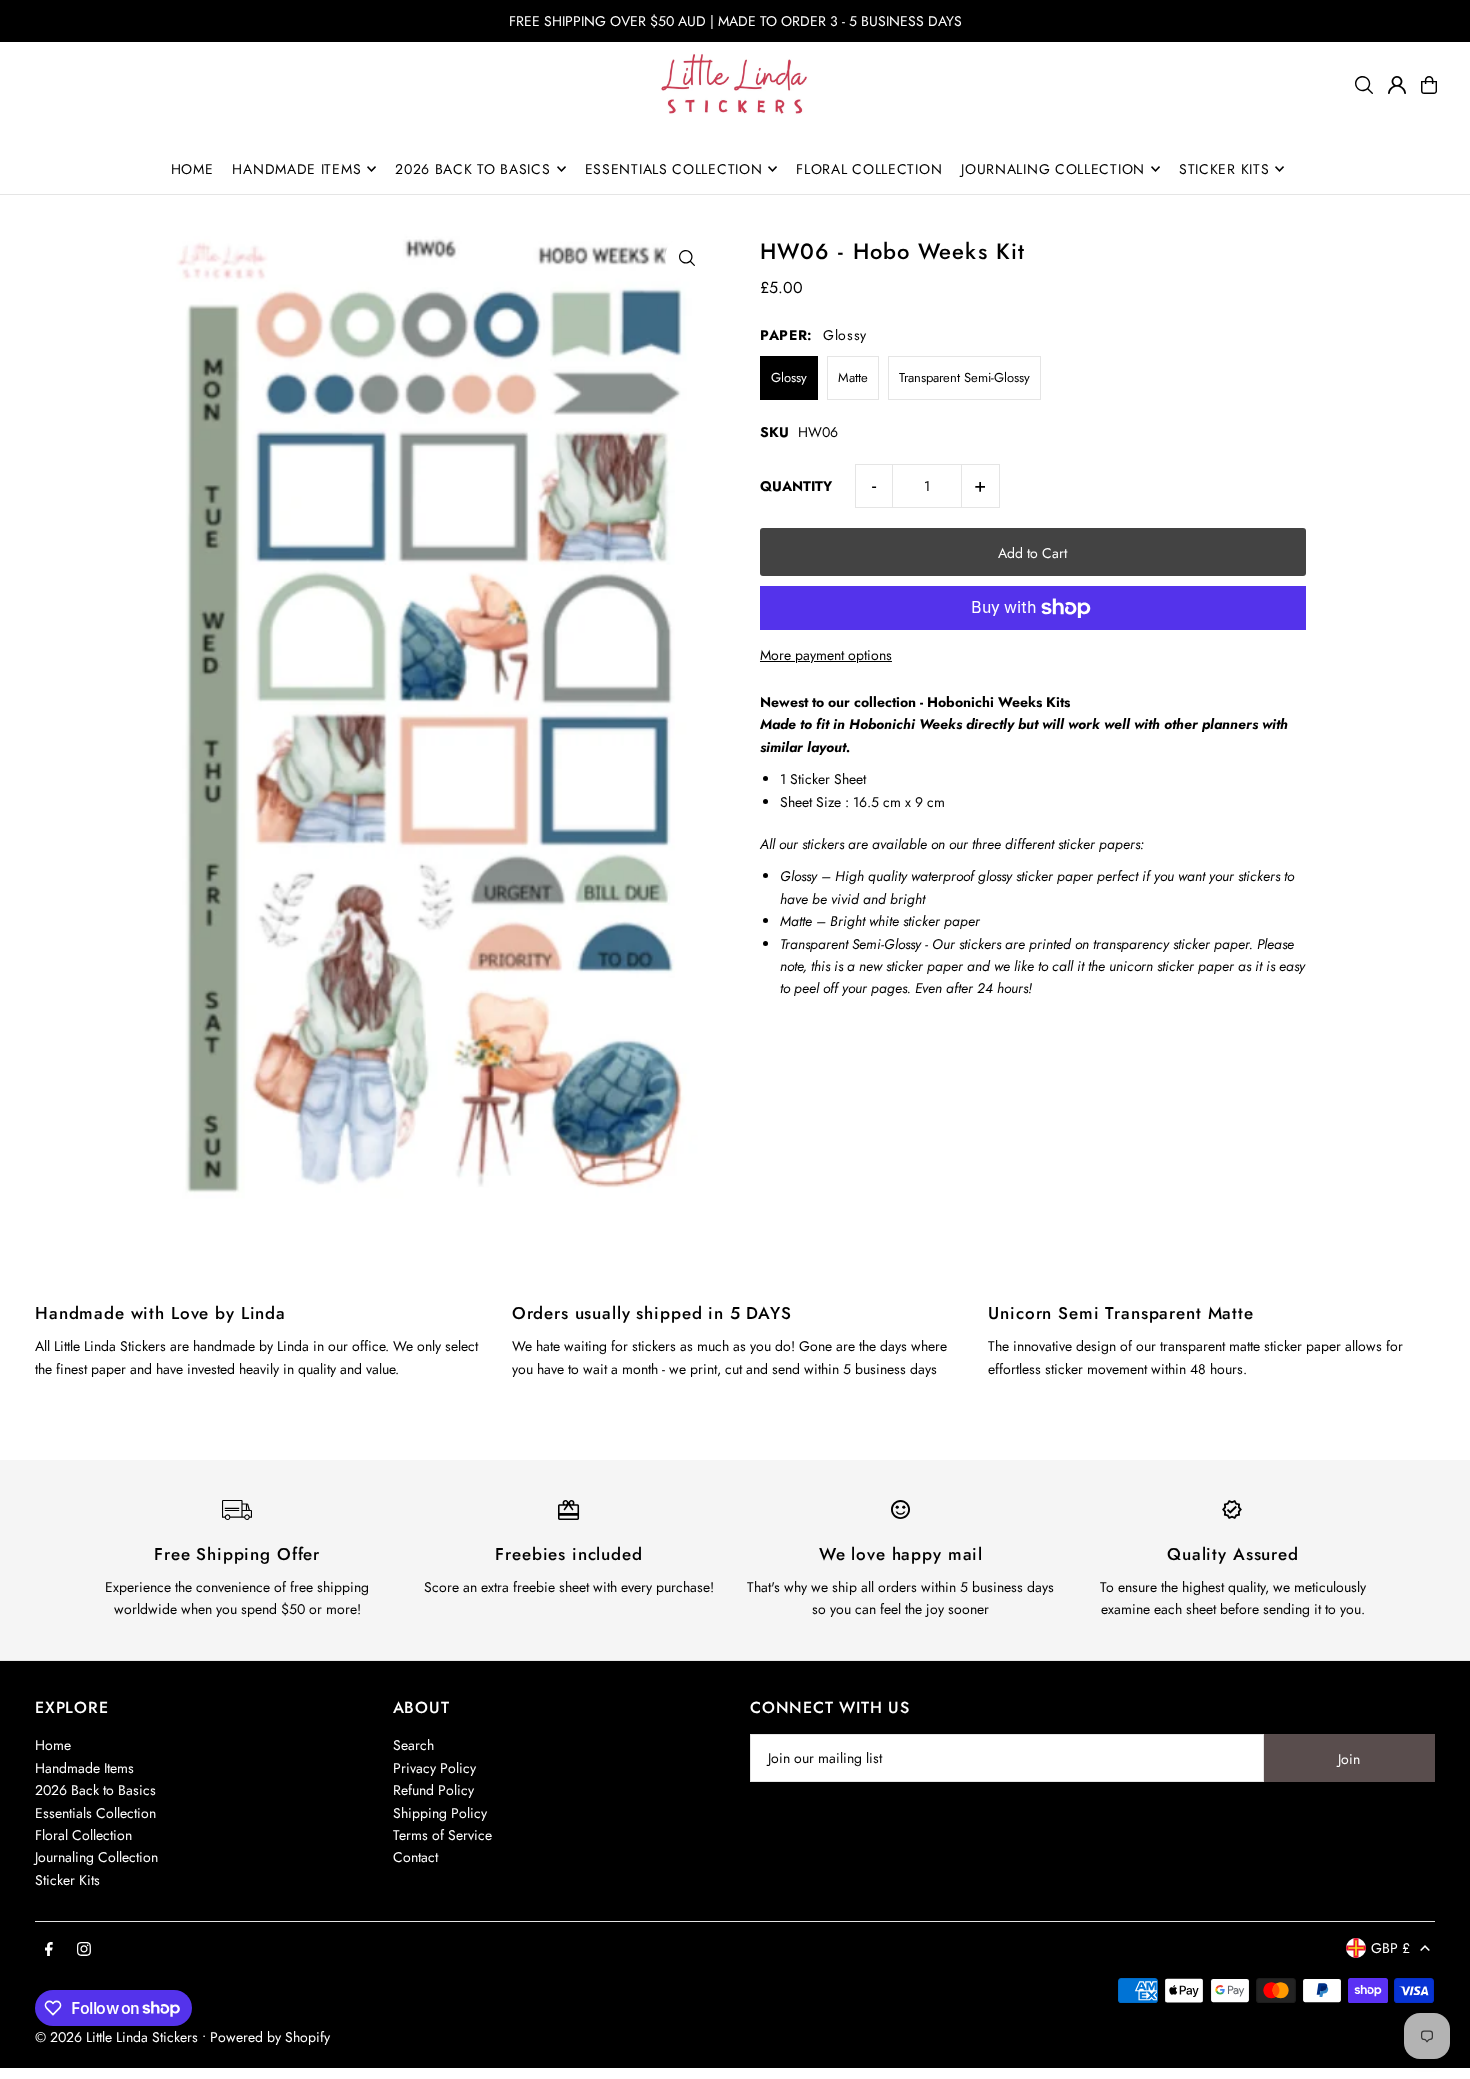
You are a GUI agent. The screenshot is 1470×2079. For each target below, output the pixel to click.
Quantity (796, 486)
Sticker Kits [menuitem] (1224, 169)
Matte (853, 377)
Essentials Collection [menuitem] (674, 169)
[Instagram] (84, 1950)
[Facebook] (49, 1950)
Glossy (789, 377)
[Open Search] (1364, 85)
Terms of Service (442, 1835)
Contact (415, 1857)
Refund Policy (433, 1790)
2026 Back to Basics (95, 1790)
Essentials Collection (95, 1813)
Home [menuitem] (192, 169)
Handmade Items (84, 1768)
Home (53, 1745)
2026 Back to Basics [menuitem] (472, 169)
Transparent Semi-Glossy (964, 377)
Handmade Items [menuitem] (296, 169)
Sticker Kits (67, 1880)
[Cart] (1429, 85)
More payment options (826, 655)
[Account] (1397, 85)
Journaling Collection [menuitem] (1053, 169)
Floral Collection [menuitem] (869, 169)
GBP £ (1390, 1948)
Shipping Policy (440, 1813)
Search (413, 1745)
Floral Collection (83, 1835)
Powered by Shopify (270, 2037)
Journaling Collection (96, 1857)
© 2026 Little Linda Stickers (116, 2037)
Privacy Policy (434, 1768)
